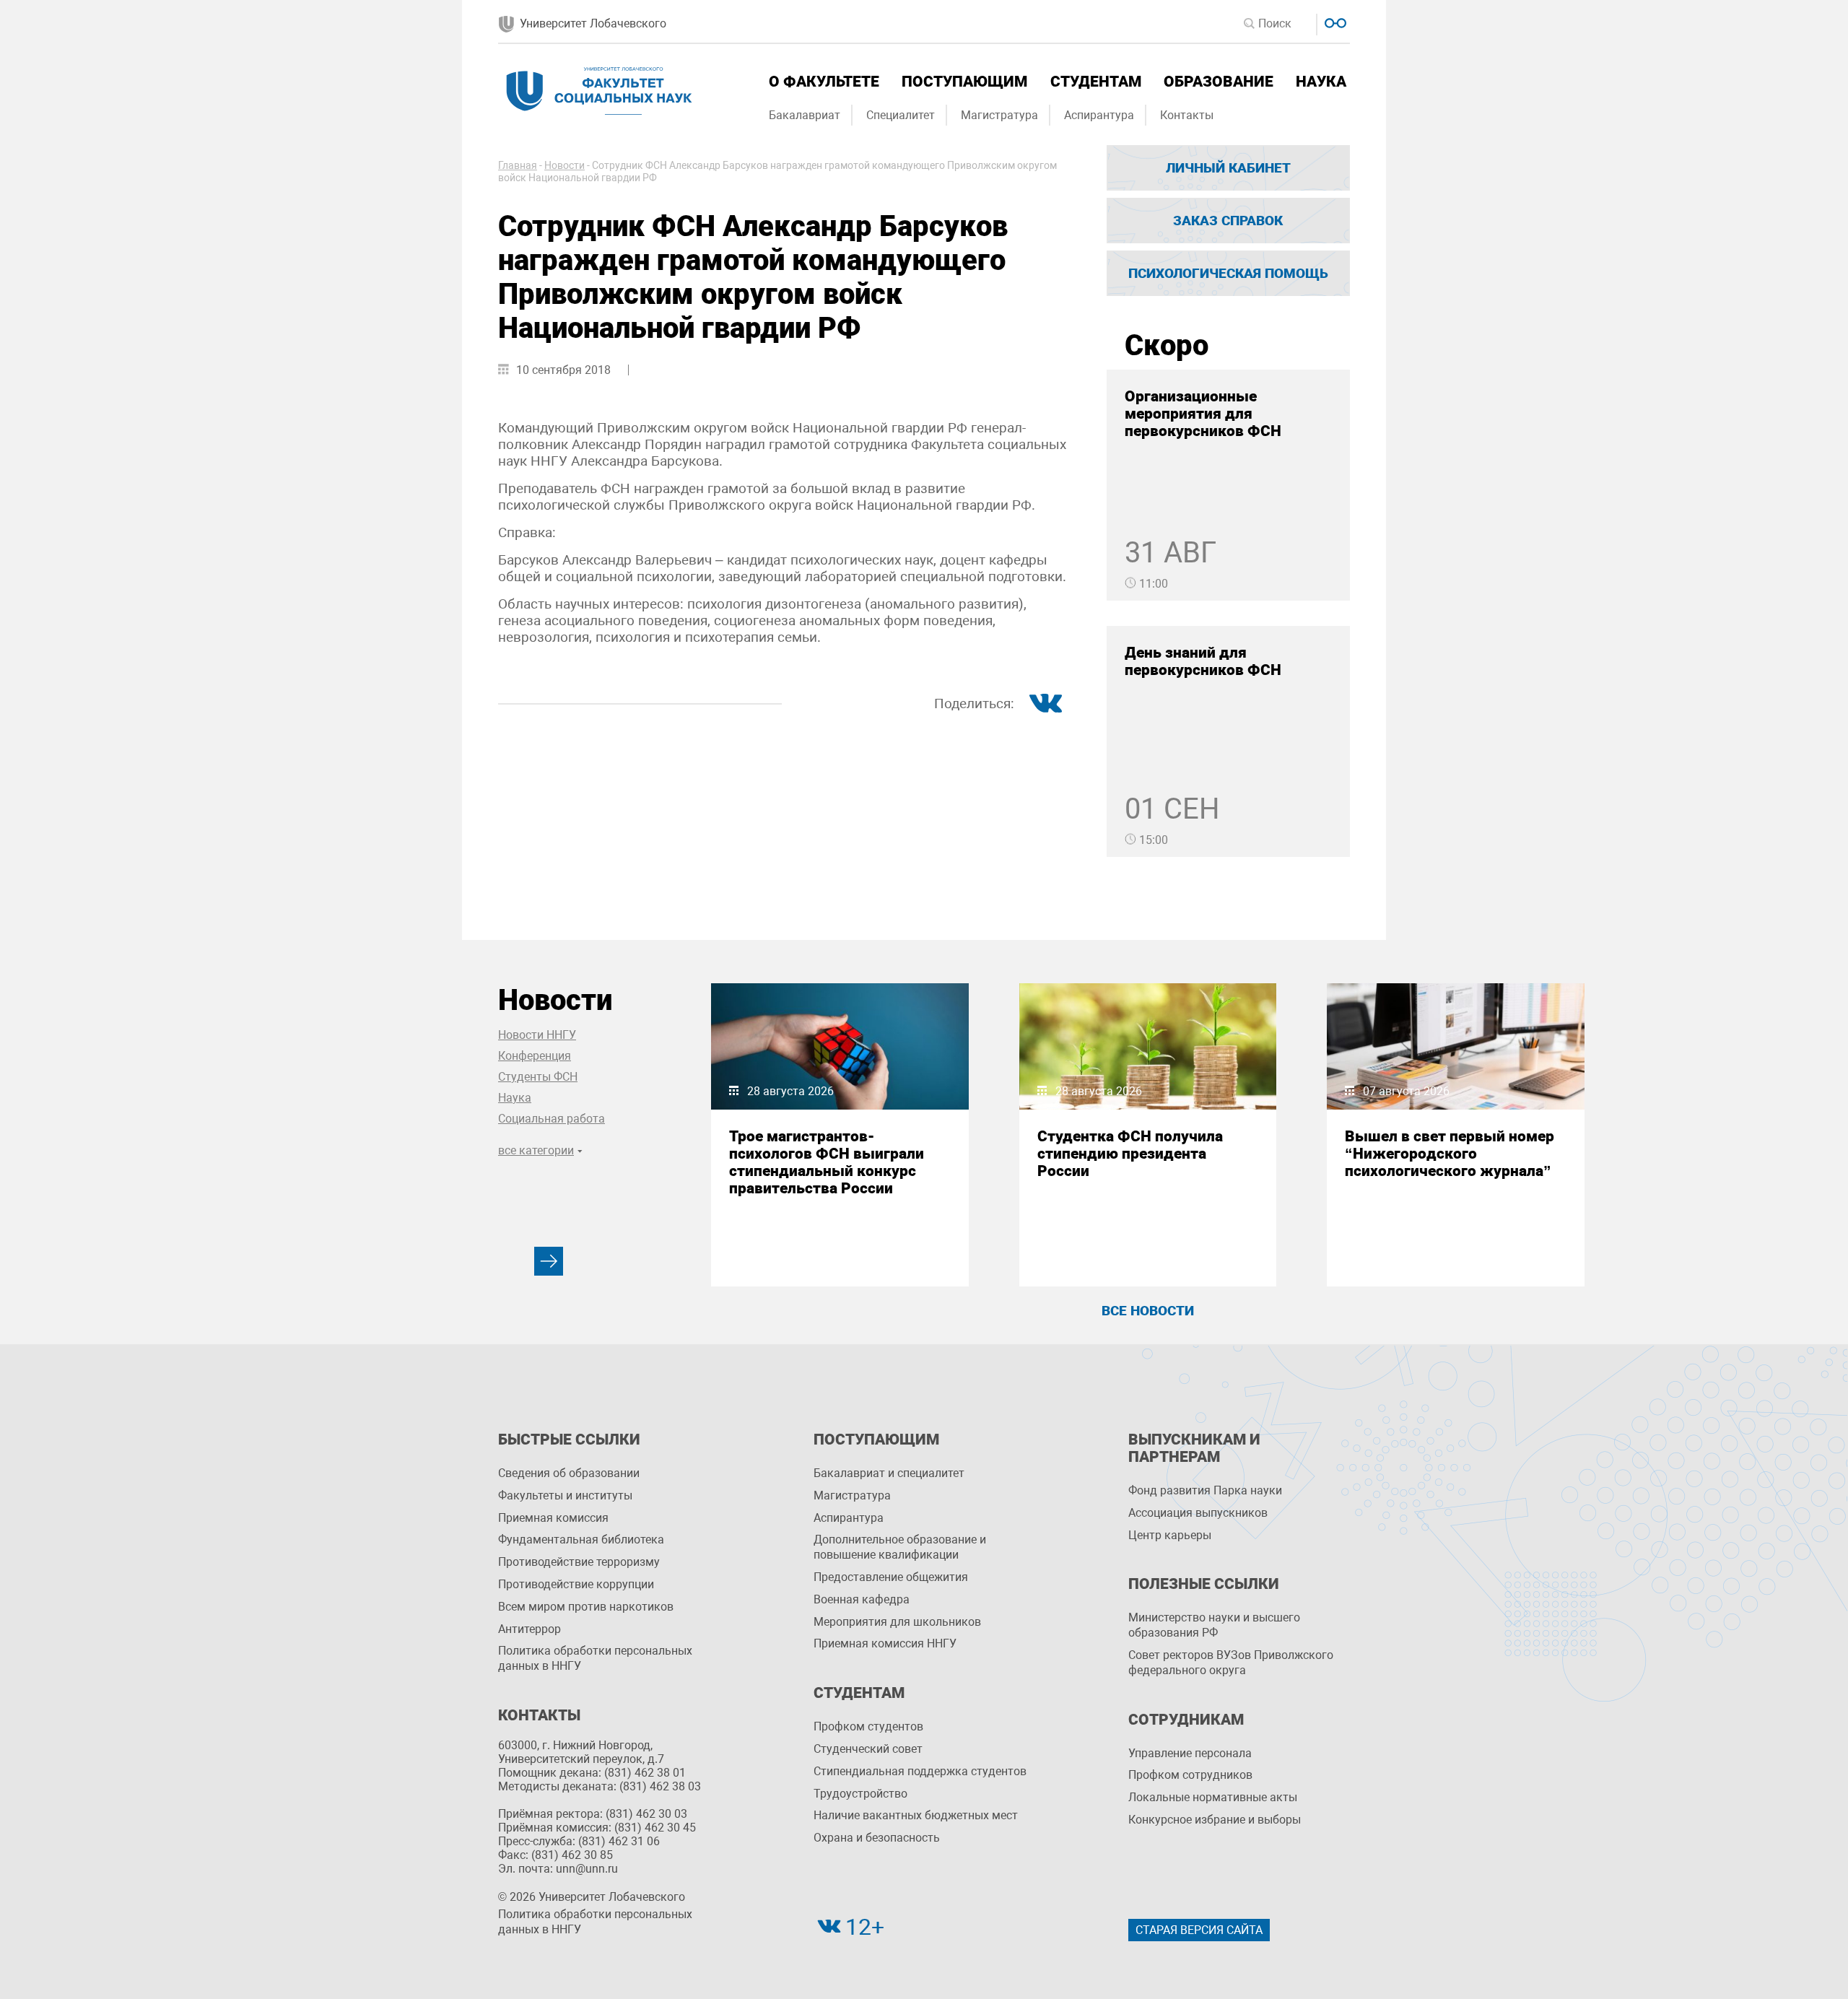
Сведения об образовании (569, 1473)
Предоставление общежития (891, 1577)
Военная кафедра (862, 1599)
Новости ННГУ (537, 1035)
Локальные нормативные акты (1213, 1797)
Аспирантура (1099, 115)
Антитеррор (529, 1629)
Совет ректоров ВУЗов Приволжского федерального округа (1231, 1663)
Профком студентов (868, 1726)
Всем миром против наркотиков (586, 1607)
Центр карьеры (1170, 1535)
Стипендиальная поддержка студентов (920, 1771)
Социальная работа (552, 1119)
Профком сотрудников (1190, 1775)
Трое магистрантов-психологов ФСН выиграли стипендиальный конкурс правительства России (827, 1162)
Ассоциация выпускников (1198, 1513)
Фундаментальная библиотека (581, 1539)
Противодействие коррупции (576, 1584)
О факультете (824, 82)
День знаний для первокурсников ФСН (1203, 661)
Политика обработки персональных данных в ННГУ (595, 1658)
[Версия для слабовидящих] (1334, 21)
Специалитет (901, 115)
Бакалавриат (805, 115)
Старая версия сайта (1199, 1930)
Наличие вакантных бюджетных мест (916, 1815)
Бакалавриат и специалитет (889, 1473)
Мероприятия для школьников (897, 1622)
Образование (1219, 82)
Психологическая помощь (1228, 273)
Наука (1321, 82)
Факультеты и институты (565, 1495)
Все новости (1148, 1311)
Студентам (1096, 82)
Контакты (1187, 115)
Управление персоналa (1190, 1753)
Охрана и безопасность (877, 1838)
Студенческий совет (868, 1749)
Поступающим (964, 82)
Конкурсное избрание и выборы (1215, 1820)
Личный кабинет (1228, 168)
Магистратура (999, 115)
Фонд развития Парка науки (1205, 1490)
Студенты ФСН (538, 1077)
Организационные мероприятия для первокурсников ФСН (1203, 414)
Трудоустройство (860, 1794)
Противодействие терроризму (579, 1562)
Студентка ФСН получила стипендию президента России (1130, 1154)
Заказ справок (1228, 221)
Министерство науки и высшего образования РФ (1214, 1625)
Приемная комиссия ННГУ (885, 1643)
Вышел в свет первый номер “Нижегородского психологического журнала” (1450, 1154)
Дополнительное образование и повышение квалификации (900, 1547)
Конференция (535, 1056)
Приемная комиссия (553, 1518)
